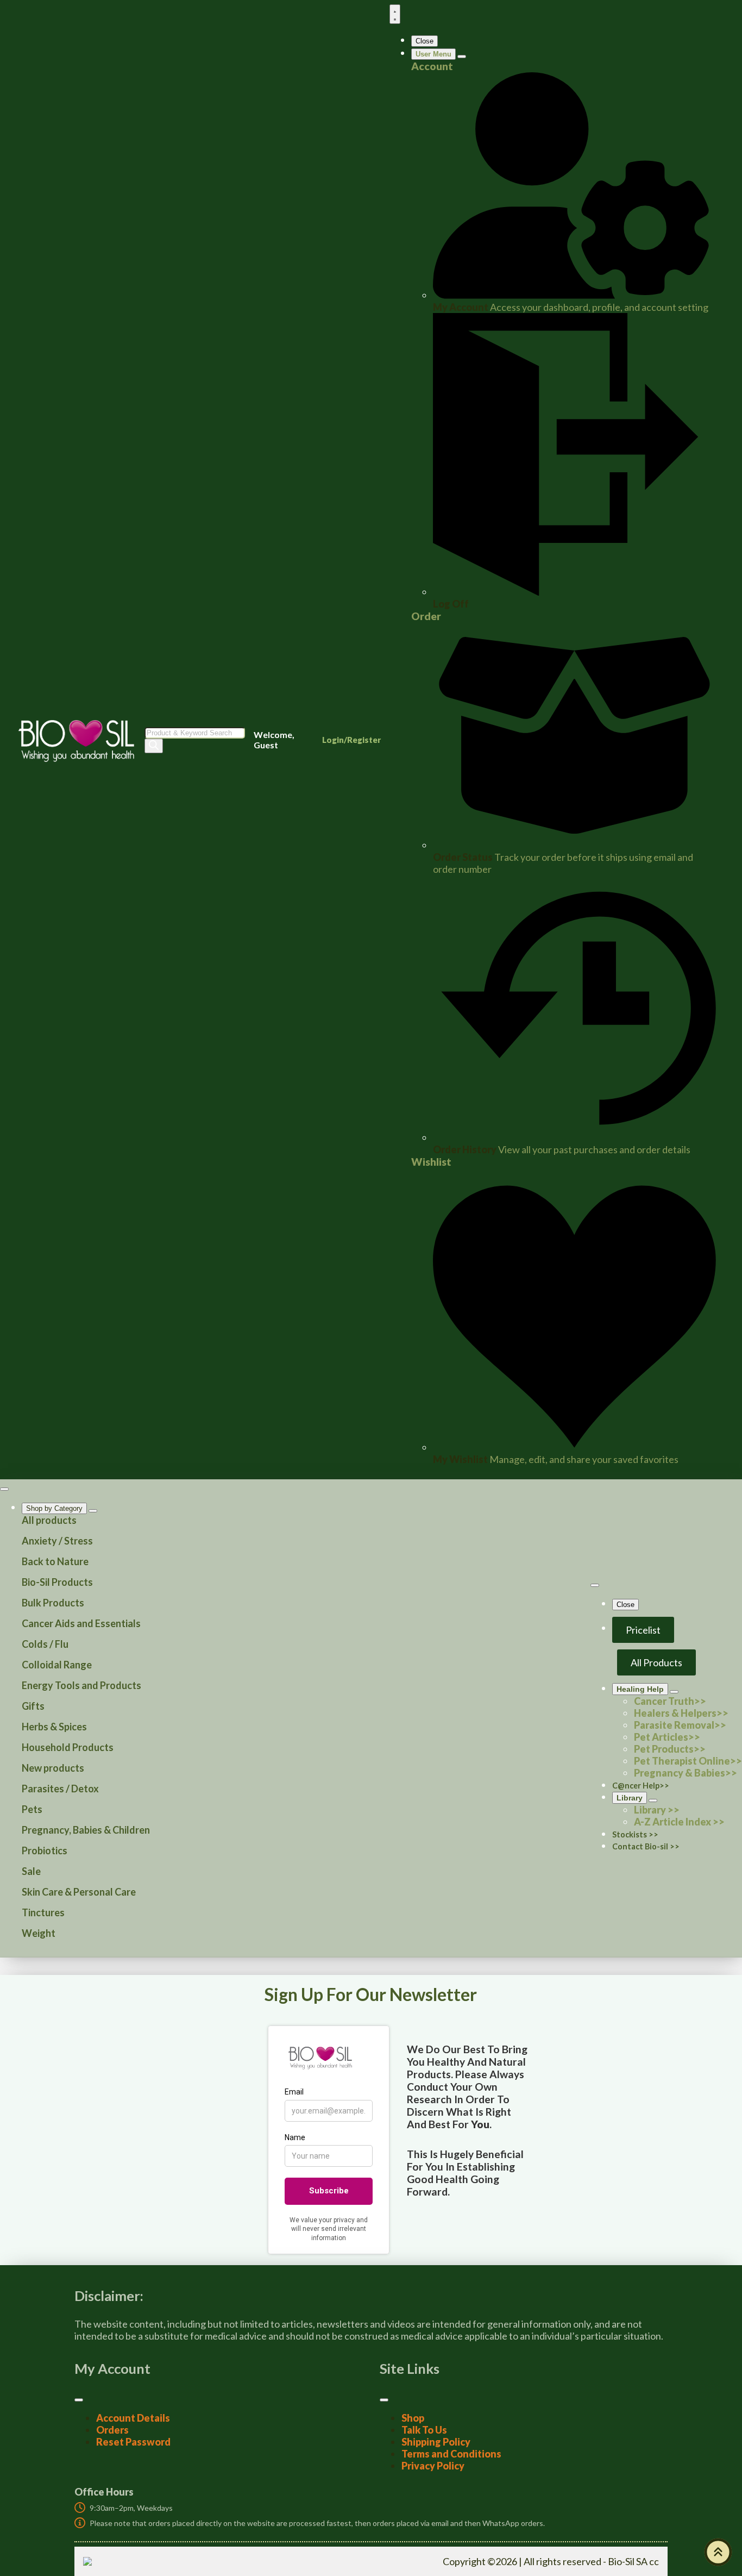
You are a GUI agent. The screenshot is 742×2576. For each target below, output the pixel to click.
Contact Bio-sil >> (646, 1846)
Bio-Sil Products (57, 1582)
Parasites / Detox (60, 1789)
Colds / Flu (45, 1644)
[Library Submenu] (653, 1800)
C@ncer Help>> (641, 1786)
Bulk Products (53, 1603)
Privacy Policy (433, 2466)
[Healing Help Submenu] (674, 1692)
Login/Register (351, 740)
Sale (31, 1871)
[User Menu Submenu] (462, 57)
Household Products (68, 1747)
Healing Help (640, 1689)
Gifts (33, 1706)
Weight (39, 1933)
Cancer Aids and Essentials (81, 1623)
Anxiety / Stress (57, 1541)
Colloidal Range (57, 1665)
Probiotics (45, 1850)
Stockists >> (635, 1834)
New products (53, 1768)
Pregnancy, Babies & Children (86, 1830)
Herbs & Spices (54, 1727)
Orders (112, 2430)
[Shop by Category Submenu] (93, 1511)
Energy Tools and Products (81, 1685)
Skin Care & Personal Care (79, 1892)
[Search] (154, 746)
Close (425, 41)
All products (49, 1520)
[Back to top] (718, 2552)
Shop (413, 2418)
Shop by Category (54, 1508)
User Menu (433, 54)
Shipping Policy (436, 2442)
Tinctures (43, 1912)
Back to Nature (55, 1561)
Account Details (133, 2418)
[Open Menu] (395, 14)
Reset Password (133, 2442)
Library (630, 1798)
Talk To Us (424, 2430)
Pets (32, 1809)
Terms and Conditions (451, 2454)
